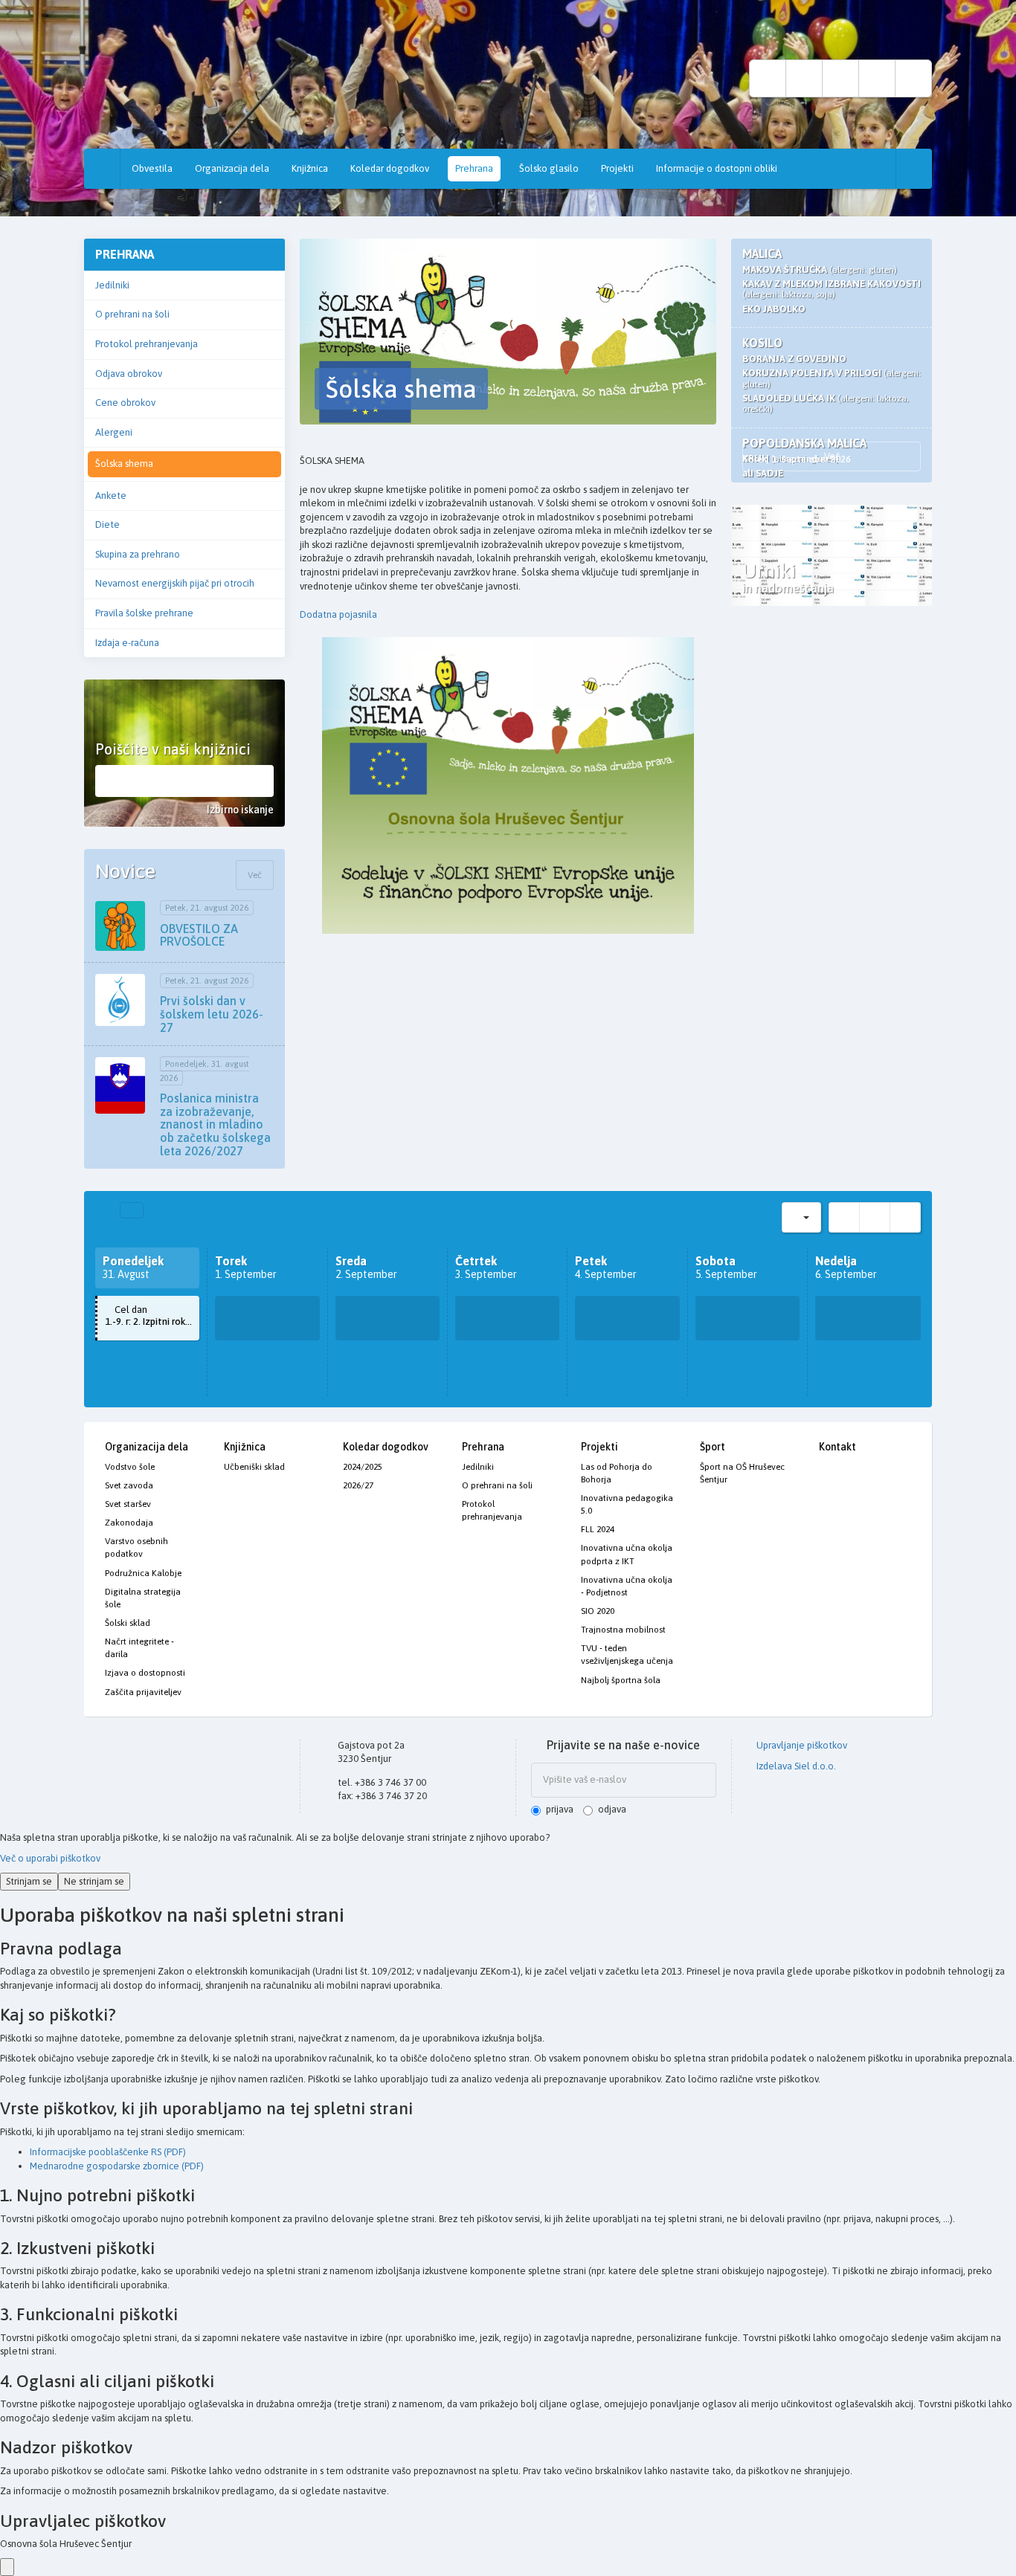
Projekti (617, 168)
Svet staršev (128, 1504)
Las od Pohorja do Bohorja (617, 1473)
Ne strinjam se (94, 1881)
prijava (560, 1809)
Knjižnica (310, 168)
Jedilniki (112, 285)
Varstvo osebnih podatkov (136, 1547)
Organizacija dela (232, 168)
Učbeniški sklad (254, 1467)
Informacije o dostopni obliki (717, 168)
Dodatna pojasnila (338, 614)
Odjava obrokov (129, 374)
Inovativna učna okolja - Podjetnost (627, 1586)
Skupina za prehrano (138, 554)
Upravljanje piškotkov (801, 1745)
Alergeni (114, 432)
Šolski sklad (128, 1623)
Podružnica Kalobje (143, 1573)
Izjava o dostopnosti (145, 1673)
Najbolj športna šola (621, 1680)
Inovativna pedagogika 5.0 (627, 1504)
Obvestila (152, 168)
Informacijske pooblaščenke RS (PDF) (108, 2152)
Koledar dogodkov (390, 168)
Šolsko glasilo (549, 168)
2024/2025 (363, 1467)
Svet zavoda (129, 1485)
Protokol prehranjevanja (147, 344)
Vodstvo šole (130, 1467)
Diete (107, 524)
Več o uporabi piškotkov (50, 1858)
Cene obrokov (125, 403)
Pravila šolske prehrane (144, 613)
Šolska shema (124, 464)
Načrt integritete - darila (139, 1648)
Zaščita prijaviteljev (143, 1692)
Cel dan (152, 1316)
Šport (713, 1447)
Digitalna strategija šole (143, 1598)
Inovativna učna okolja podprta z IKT (627, 1554)
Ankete (111, 495)
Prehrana (474, 168)
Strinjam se (29, 1881)
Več (255, 875)
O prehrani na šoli (132, 314)
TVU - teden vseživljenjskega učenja (627, 1655)
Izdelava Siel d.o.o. (795, 1766)
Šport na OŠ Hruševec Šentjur (742, 1473)
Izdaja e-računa (127, 643)
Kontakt (837, 1447)
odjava (612, 1809)
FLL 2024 (598, 1529)
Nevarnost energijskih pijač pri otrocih (175, 583)
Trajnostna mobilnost (623, 1630)
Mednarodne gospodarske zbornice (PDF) (117, 2166)
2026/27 (358, 1485)
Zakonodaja (129, 1523)
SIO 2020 (598, 1611)
